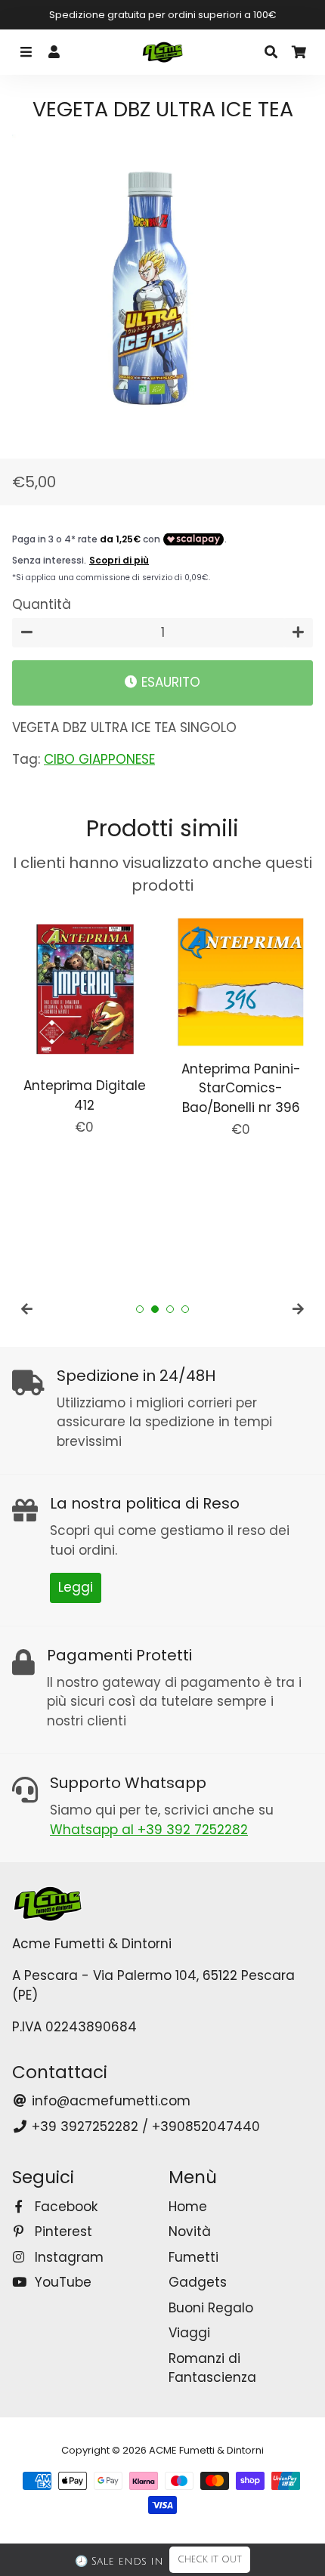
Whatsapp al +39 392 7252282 (149, 1830)
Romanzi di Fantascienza (212, 2368)
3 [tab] (170, 1309)
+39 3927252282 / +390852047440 (144, 2127)
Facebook (64, 2207)
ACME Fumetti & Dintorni (206, 2450)
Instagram (67, 2257)
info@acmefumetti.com (109, 2101)
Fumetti (193, 2257)
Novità (190, 2232)
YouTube (61, 2282)
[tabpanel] (84, 1024)
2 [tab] (155, 1309)
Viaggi (189, 2333)
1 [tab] (140, 1309)
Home (188, 2207)
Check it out (210, 2560)
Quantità (42, 604)
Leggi (76, 1587)
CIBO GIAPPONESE (99, 759)
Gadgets (198, 2282)
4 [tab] (185, 1309)
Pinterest (62, 2232)
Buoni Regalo (211, 2308)
